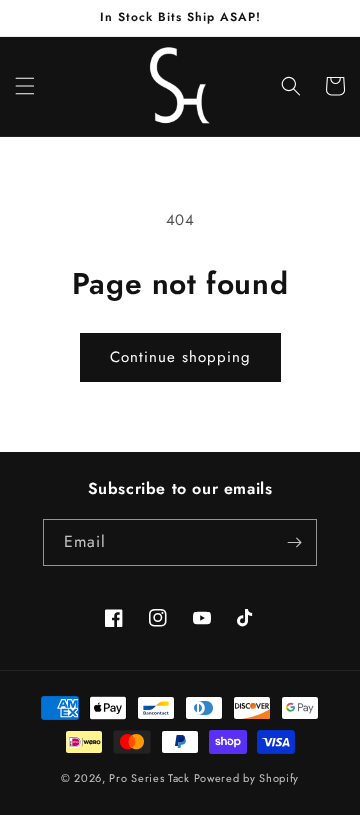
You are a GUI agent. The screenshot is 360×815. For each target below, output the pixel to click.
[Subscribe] (294, 542)
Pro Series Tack (149, 778)
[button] (25, 86)
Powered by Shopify (247, 778)
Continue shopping (180, 357)
